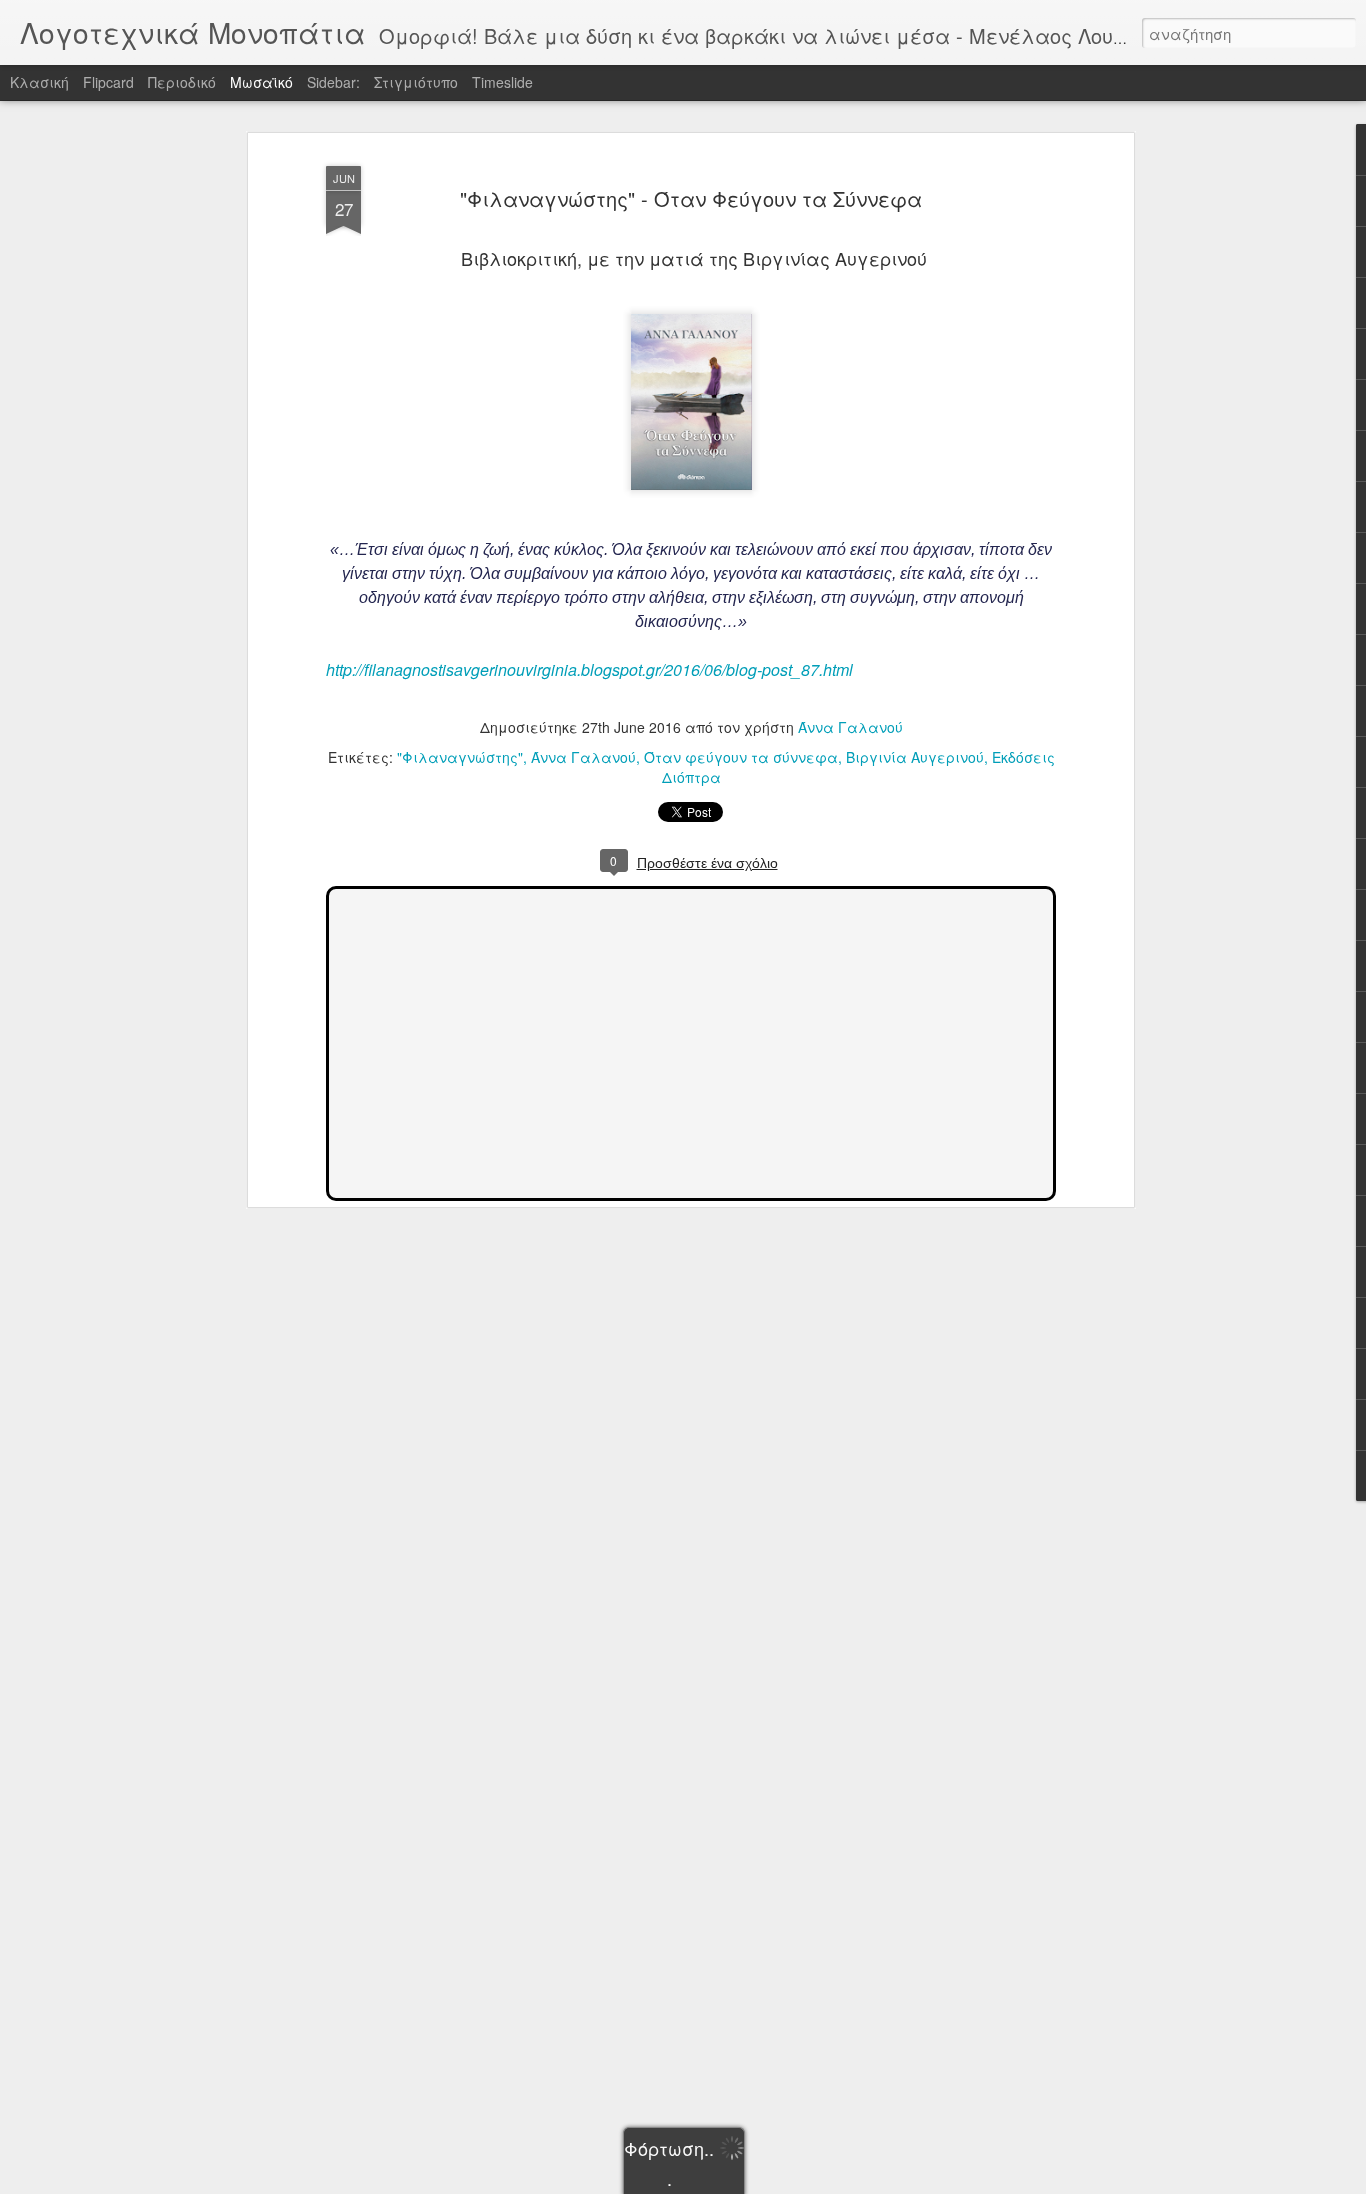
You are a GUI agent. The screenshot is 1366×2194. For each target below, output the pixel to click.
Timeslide (502, 82)
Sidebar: (333, 82)
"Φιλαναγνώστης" (460, 757)
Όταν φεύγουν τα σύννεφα (741, 757)
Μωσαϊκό (261, 82)
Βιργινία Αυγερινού (915, 757)
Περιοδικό (182, 82)
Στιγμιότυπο (416, 82)
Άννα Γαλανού (850, 727)
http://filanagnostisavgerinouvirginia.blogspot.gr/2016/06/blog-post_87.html (589, 669)
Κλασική (39, 82)
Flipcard (108, 82)
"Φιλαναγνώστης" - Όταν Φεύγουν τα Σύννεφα (691, 198)
